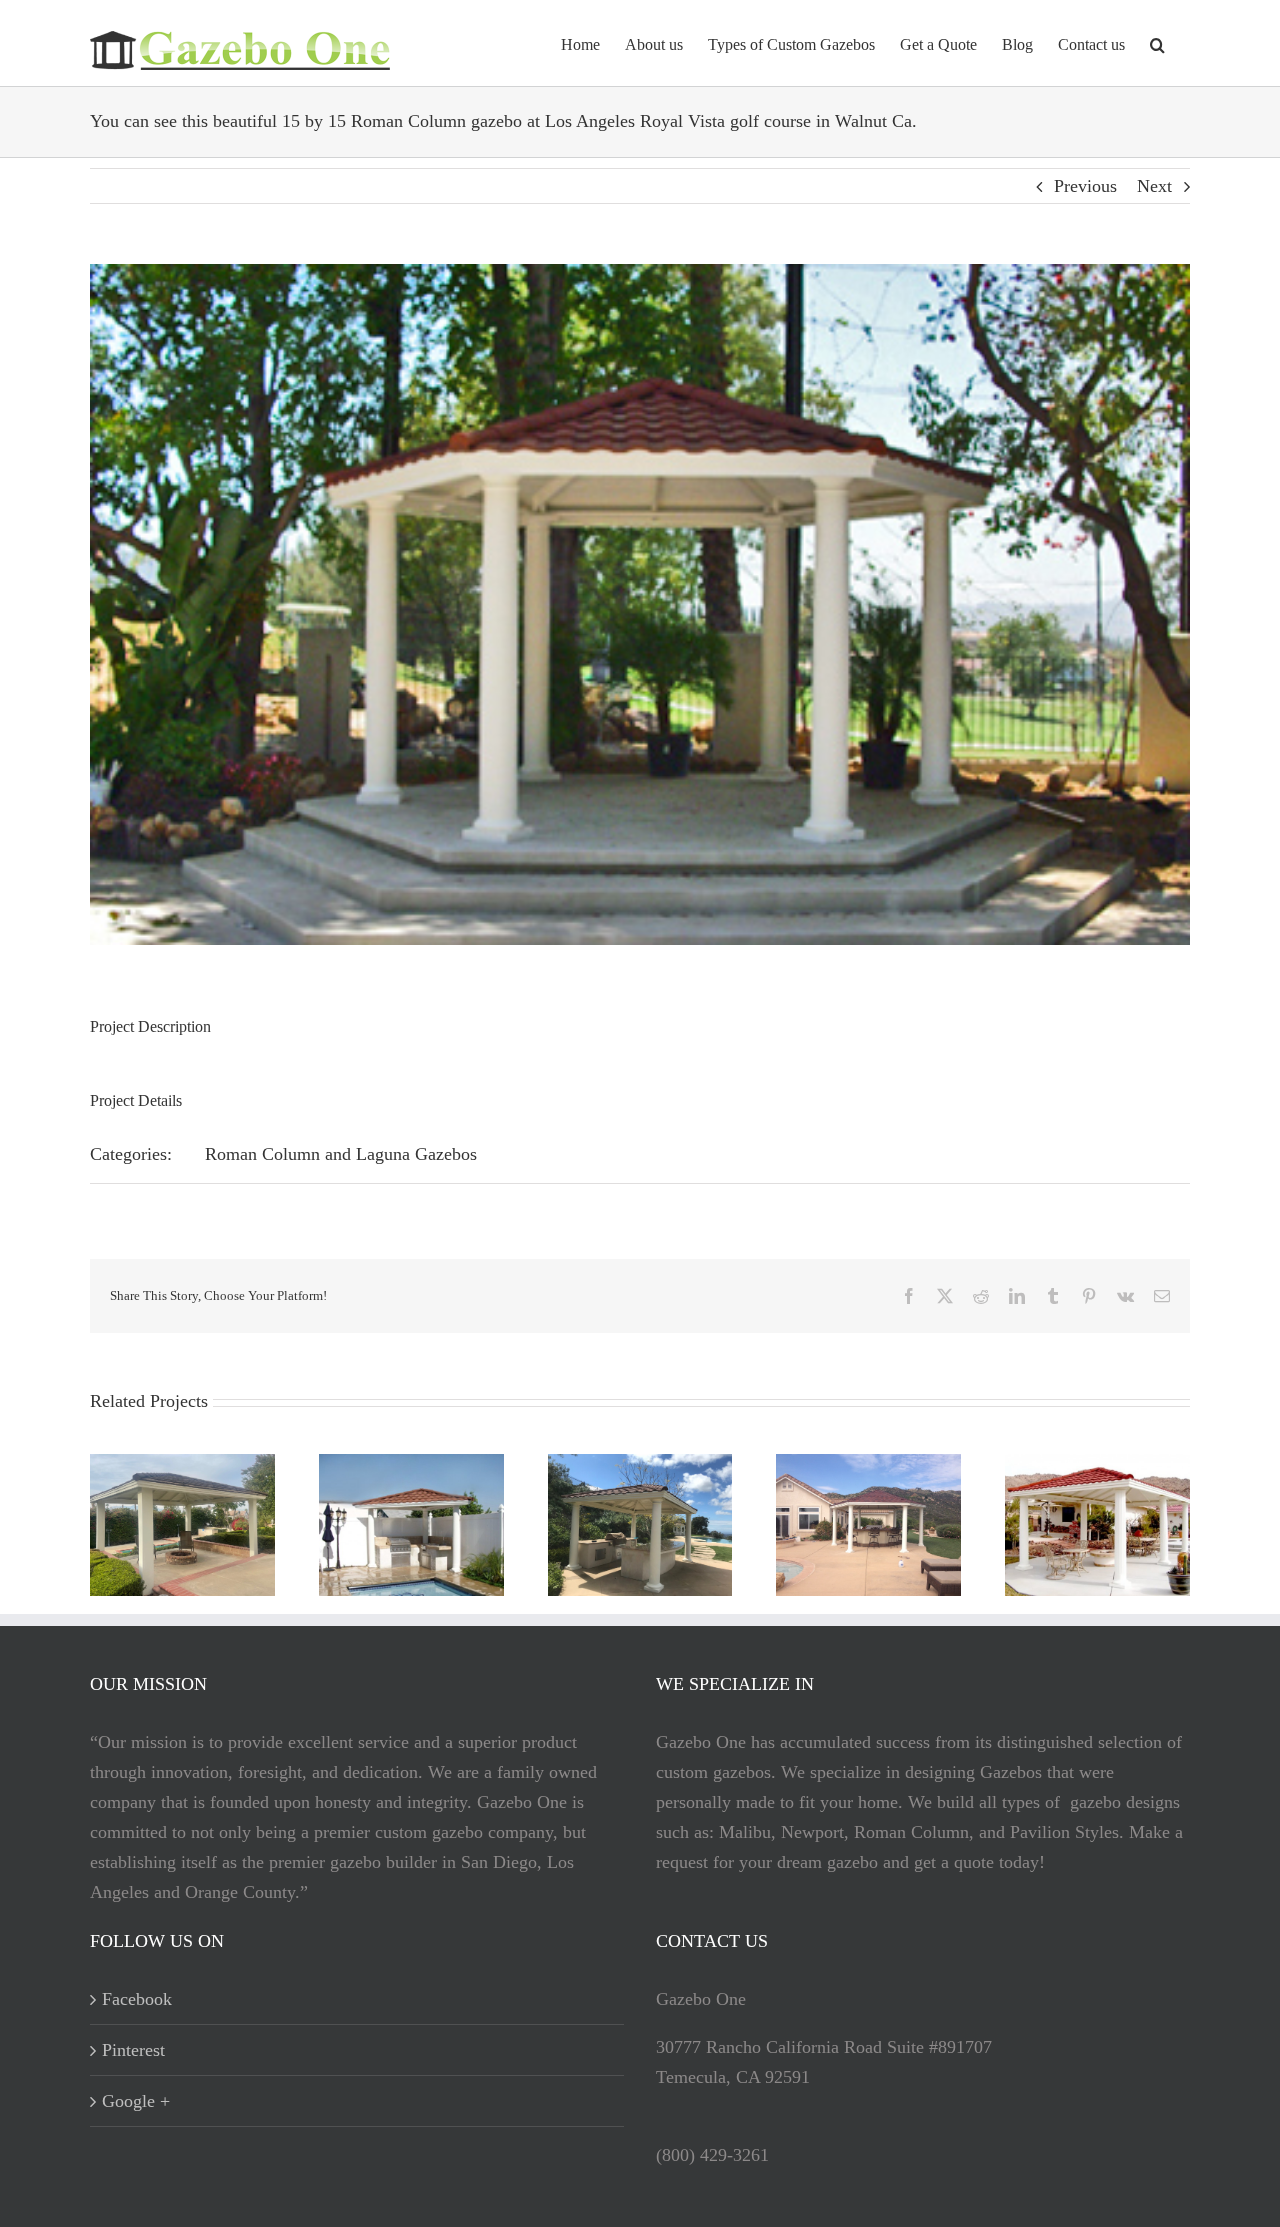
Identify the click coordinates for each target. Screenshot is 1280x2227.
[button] (1157, 43)
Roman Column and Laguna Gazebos (341, 1154)
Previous (1085, 186)
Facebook (137, 1999)
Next (1154, 186)
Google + (136, 2101)
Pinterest (133, 2050)
